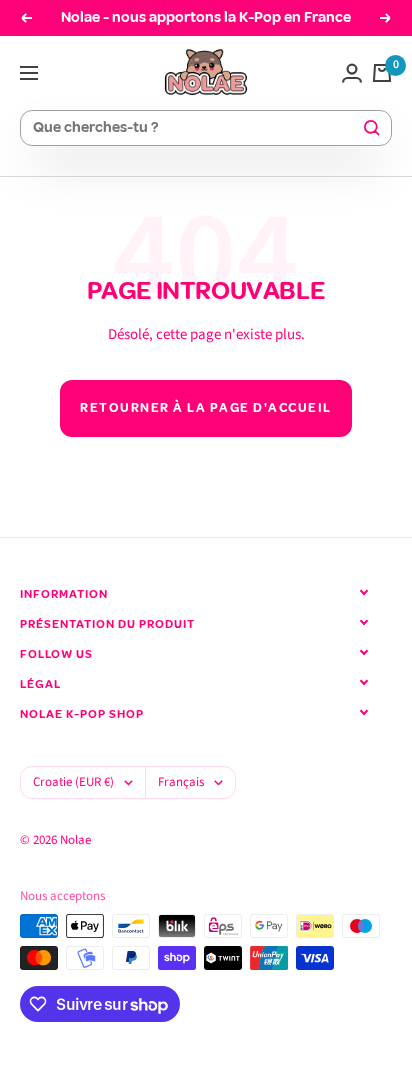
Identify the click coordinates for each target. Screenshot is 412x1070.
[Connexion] (352, 73)
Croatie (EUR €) (73, 782)
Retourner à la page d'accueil (206, 408)
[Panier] (382, 73)
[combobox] (197, 128)
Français (181, 782)
